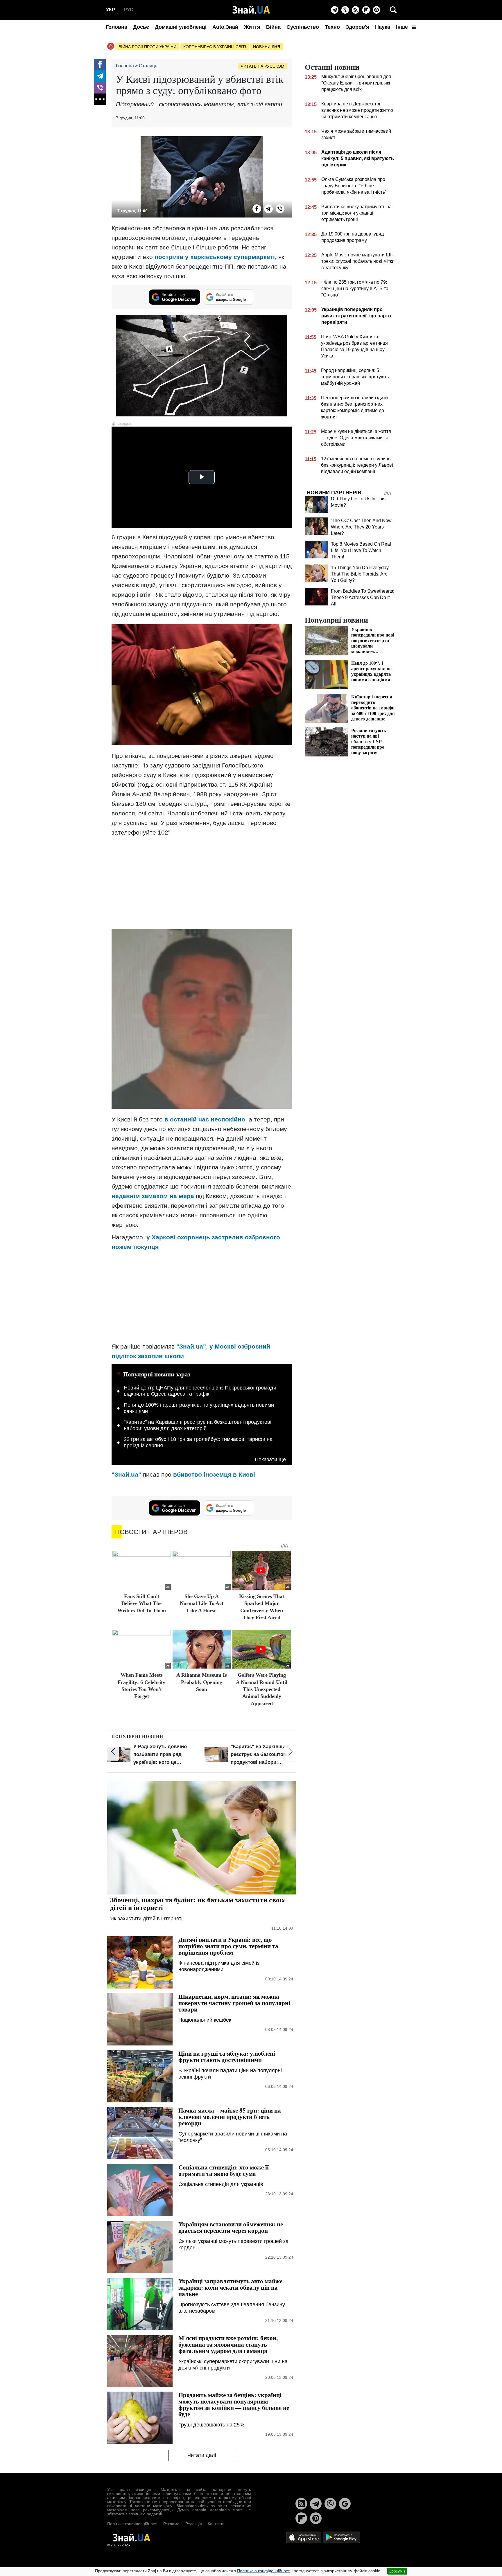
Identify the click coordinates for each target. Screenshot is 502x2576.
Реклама (171, 2524)
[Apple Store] (304, 2537)
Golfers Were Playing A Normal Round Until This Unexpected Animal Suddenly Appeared (262, 1689)
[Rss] (356, 10)
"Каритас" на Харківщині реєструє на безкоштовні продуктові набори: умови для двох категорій (198, 1425)
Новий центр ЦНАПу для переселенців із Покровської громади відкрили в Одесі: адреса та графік (200, 1391)
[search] (393, 10)
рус (129, 10)
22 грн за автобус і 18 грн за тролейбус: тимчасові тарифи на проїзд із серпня (198, 1442)
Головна (116, 27)
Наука (383, 27)
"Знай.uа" (191, 1346)
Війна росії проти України (147, 47)
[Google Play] (341, 2537)
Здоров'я (357, 27)
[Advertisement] (202, 882)
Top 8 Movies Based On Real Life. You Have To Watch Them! (361, 550)
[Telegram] (335, 10)
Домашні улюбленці (181, 27)
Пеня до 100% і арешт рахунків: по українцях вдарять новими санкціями (199, 1408)
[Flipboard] (366, 10)
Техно (332, 27)
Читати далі (202, 2455)
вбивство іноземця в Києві (214, 1474)
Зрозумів (397, 2571)
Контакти (216, 2524)
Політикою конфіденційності (264, 2571)
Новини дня (267, 47)
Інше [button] (403, 27)
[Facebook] (100, 64)
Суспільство (303, 27)
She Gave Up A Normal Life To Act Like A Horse (202, 1603)
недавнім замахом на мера (153, 1196)
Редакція (194, 2524)
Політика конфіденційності (132, 2524)
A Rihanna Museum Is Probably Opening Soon (202, 1682)
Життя (252, 27)
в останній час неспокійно (205, 1119)
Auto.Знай (225, 27)
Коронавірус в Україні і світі (215, 47)
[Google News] (345, 2504)
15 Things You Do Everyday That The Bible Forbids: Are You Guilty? (360, 574)
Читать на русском (263, 66)
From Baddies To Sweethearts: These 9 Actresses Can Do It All (363, 597)
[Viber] (345, 10)
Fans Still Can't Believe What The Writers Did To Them (142, 1603)
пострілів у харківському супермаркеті (215, 257)
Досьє (141, 27)
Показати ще (270, 1460)
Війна (273, 27)
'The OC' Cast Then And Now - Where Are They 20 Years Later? (363, 527)
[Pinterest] (376, 10)
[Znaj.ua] (251, 10)
